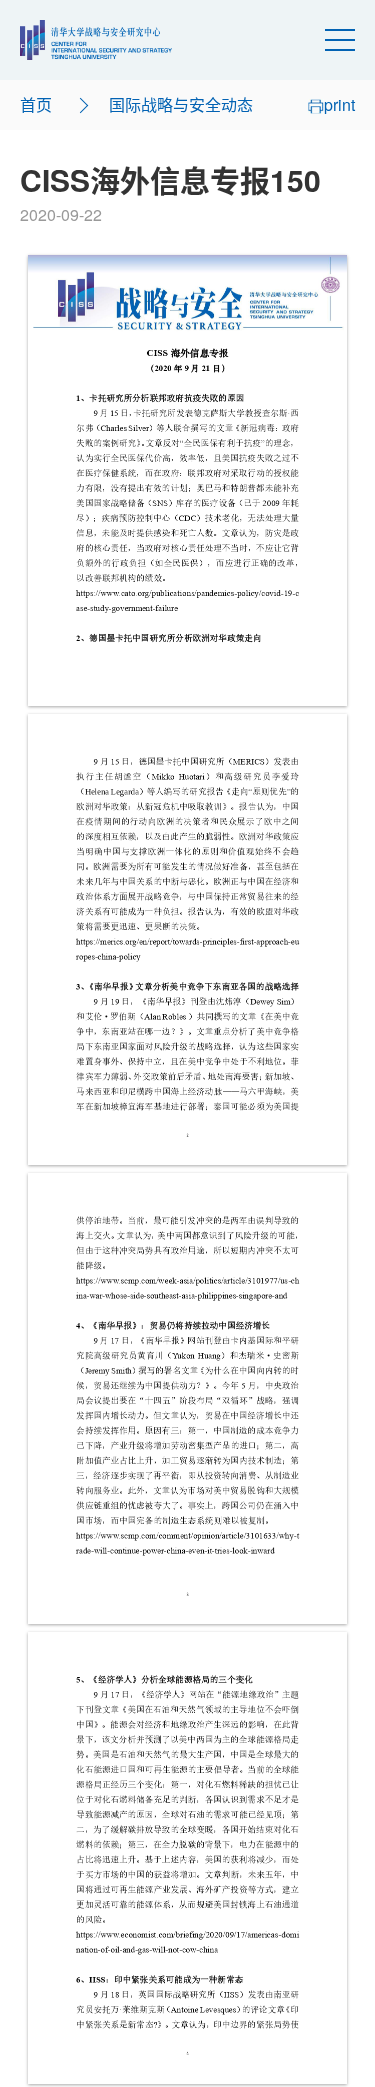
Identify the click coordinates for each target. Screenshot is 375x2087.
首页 (36, 104)
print (339, 104)
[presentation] (187, 480)
